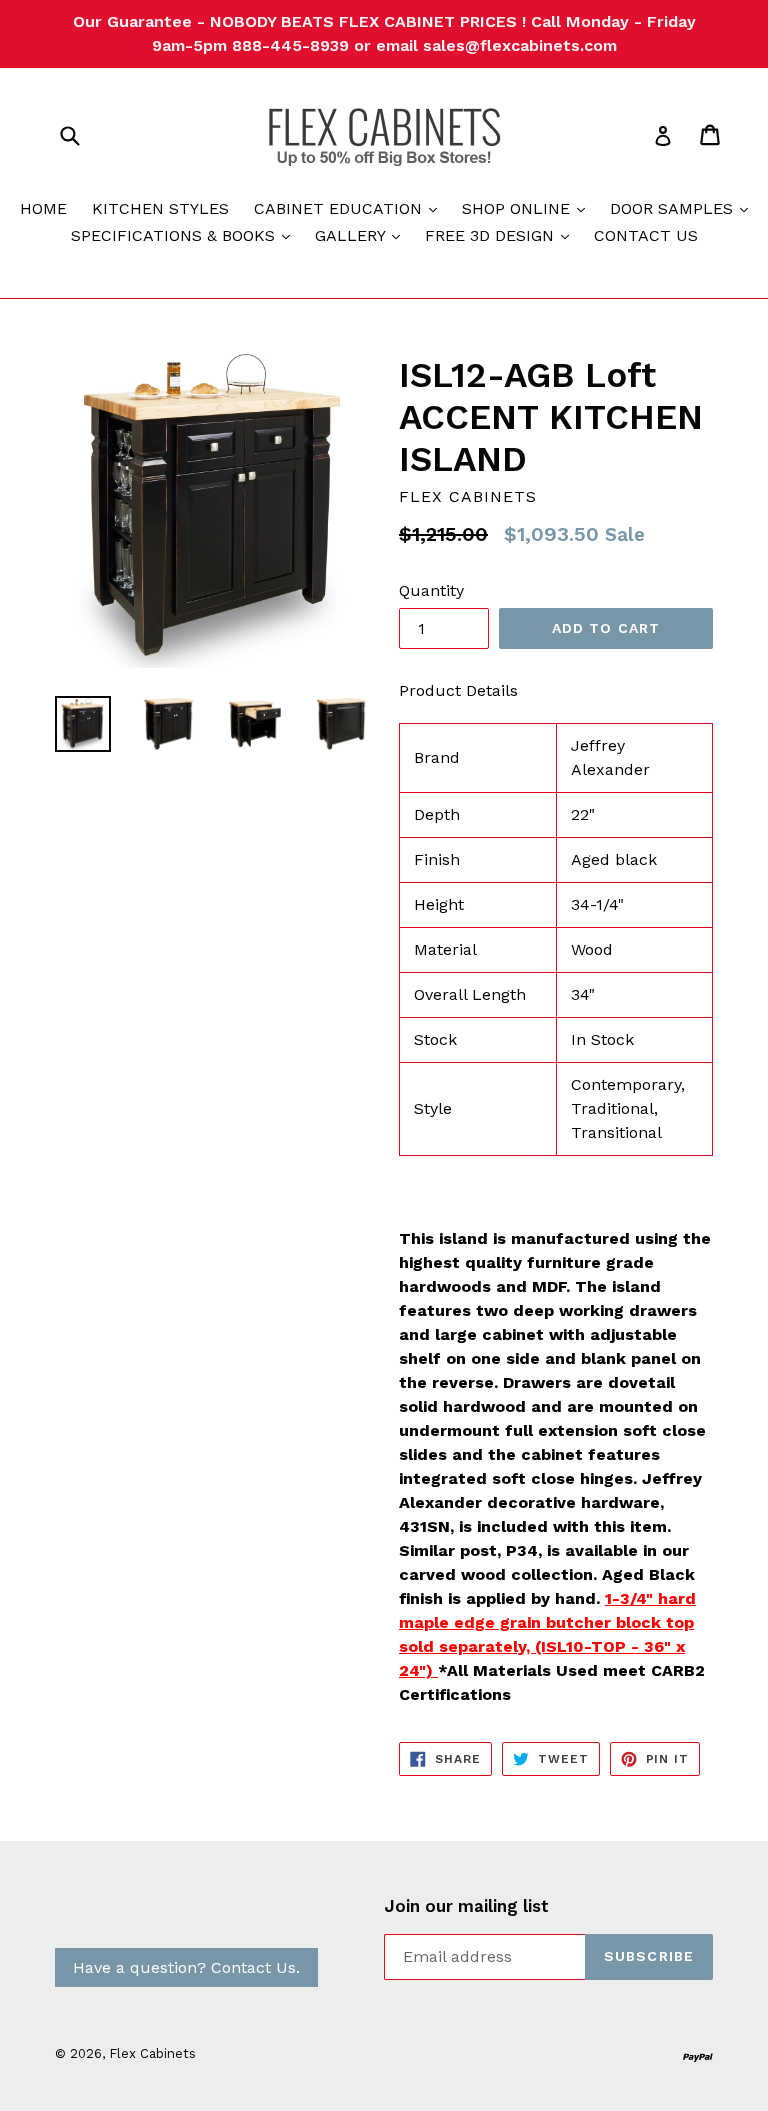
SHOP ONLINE (528, 208)
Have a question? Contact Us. (186, 1967)
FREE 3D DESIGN (502, 235)
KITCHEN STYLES (160, 208)
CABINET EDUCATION (350, 208)
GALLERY (362, 235)
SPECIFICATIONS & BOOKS (185, 235)
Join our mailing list (466, 1906)
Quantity (431, 590)
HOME (43, 208)
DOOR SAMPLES (684, 208)
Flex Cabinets (152, 2053)
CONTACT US (646, 235)
